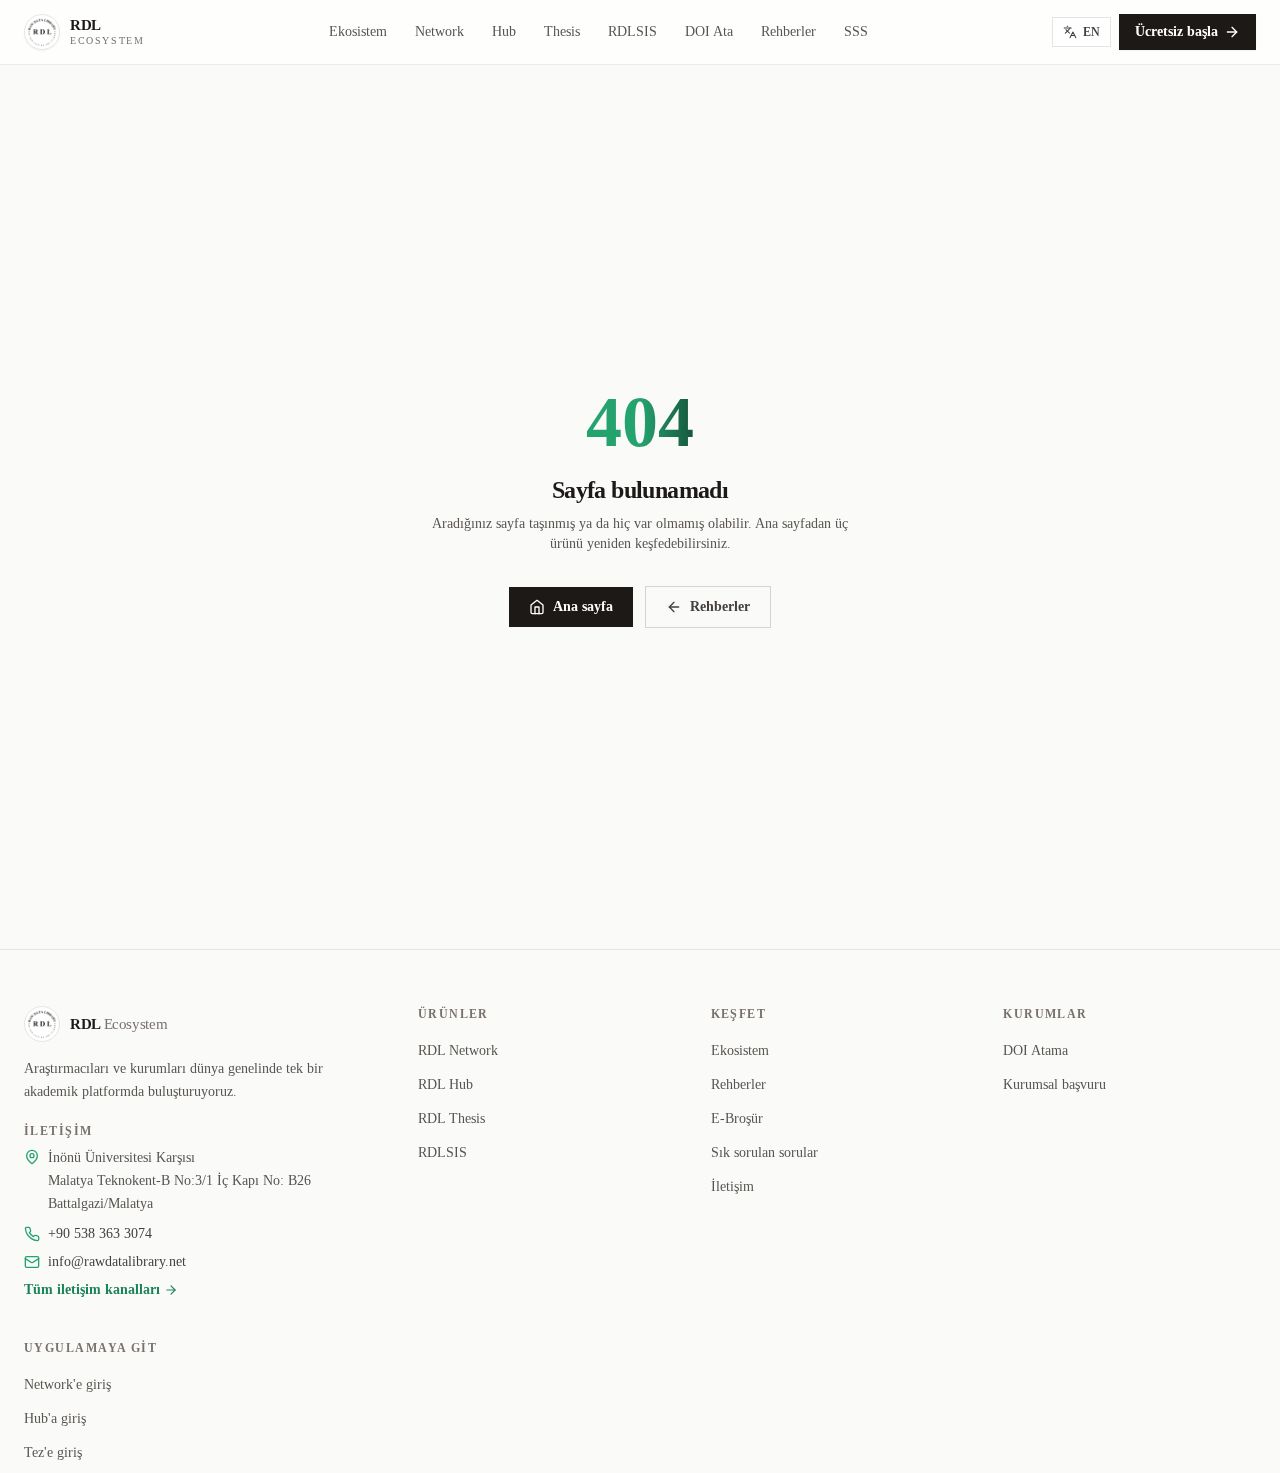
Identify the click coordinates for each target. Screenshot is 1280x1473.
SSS (856, 31)
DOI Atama (1035, 1050)
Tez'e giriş (53, 1452)
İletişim (732, 1186)
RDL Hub (445, 1084)
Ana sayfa (583, 606)
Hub (504, 31)
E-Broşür (737, 1118)
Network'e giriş (67, 1384)
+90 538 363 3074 (100, 1233)
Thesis (562, 31)
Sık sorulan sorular (764, 1152)
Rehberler (788, 31)
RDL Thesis (451, 1118)
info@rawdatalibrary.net (117, 1261)
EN (1091, 32)
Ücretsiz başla (1176, 31)
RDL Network (458, 1050)
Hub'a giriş (55, 1418)
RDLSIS (632, 31)
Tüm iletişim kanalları (92, 1289)
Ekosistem (358, 31)
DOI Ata (709, 31)
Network (439, 31)
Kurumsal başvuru (1054, 1084)
